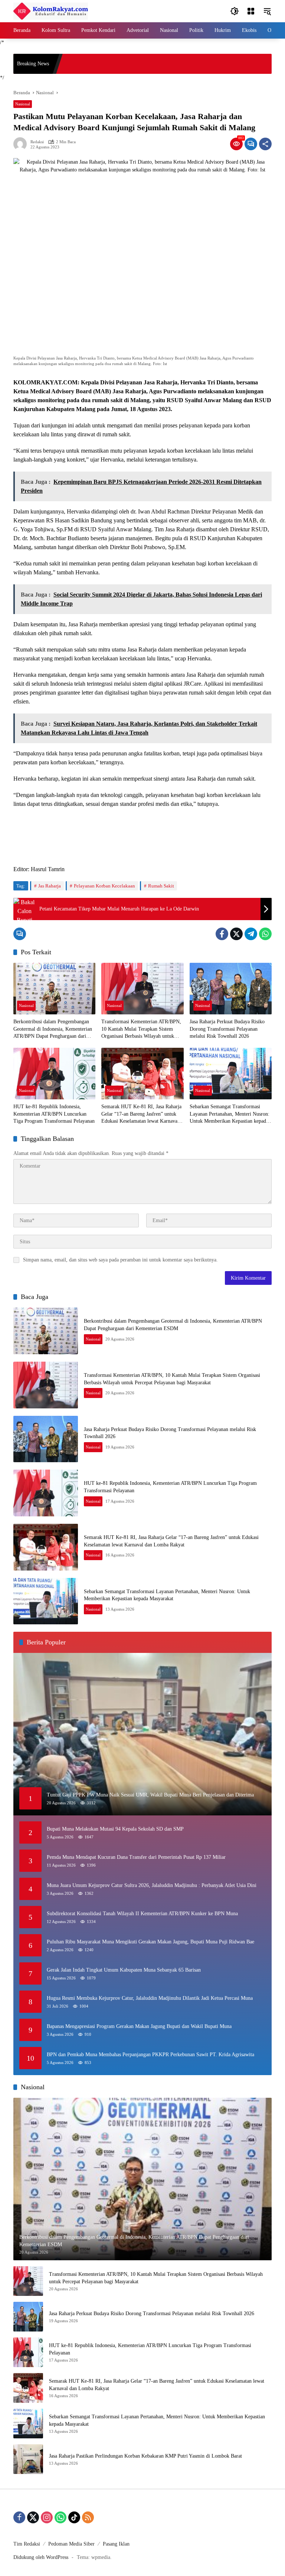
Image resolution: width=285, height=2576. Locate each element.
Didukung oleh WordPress (41, 2557)
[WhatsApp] (265, 934)
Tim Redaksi (27, 2544)
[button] (235, 11)
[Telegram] (251, 934)
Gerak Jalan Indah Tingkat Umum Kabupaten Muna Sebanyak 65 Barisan (124, 1970)
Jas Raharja (50, 886)
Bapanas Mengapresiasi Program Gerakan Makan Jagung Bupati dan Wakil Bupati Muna (139, 2026)
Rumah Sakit (161, 886)
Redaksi (37, 142)
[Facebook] (222, 934)
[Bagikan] (265, 144)
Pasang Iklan (116, 2544)
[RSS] (88, 2517)
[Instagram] (47, 2517)
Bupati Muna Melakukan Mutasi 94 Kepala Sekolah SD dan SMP (115, 1829)
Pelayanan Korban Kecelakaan (104, 886)
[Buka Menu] (251, 11)
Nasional (23, 104)
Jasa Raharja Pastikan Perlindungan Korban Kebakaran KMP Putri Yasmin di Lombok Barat (145, 2456)
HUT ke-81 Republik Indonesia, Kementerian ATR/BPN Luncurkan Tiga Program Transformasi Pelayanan (54, 1114)
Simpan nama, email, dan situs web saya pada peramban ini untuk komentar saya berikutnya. (120, 1260)
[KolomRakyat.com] (51, 11)
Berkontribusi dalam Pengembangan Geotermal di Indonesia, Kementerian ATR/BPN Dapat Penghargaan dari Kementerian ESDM (53, 1029)
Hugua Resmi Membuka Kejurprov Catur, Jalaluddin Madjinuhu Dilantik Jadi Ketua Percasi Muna (150, 1998)
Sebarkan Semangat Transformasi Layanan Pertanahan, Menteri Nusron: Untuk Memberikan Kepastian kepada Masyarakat (230, 1114)
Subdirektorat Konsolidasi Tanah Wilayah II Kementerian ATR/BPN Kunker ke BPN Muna (142, 1914)
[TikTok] (74, 2517)
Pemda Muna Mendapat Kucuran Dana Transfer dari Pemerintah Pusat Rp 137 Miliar (136, 1857)
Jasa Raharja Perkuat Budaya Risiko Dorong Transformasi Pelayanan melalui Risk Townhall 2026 (227, 1029)
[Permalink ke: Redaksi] (22, 144)
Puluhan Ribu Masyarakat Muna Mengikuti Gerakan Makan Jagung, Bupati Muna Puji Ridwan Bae (150, 1942)
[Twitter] (236, 934)
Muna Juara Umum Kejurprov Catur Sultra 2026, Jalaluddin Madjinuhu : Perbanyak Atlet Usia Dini (152, 1885)
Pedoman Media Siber (71, 2544)
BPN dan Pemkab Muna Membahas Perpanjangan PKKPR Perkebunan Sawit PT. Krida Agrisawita (150, 2055)
